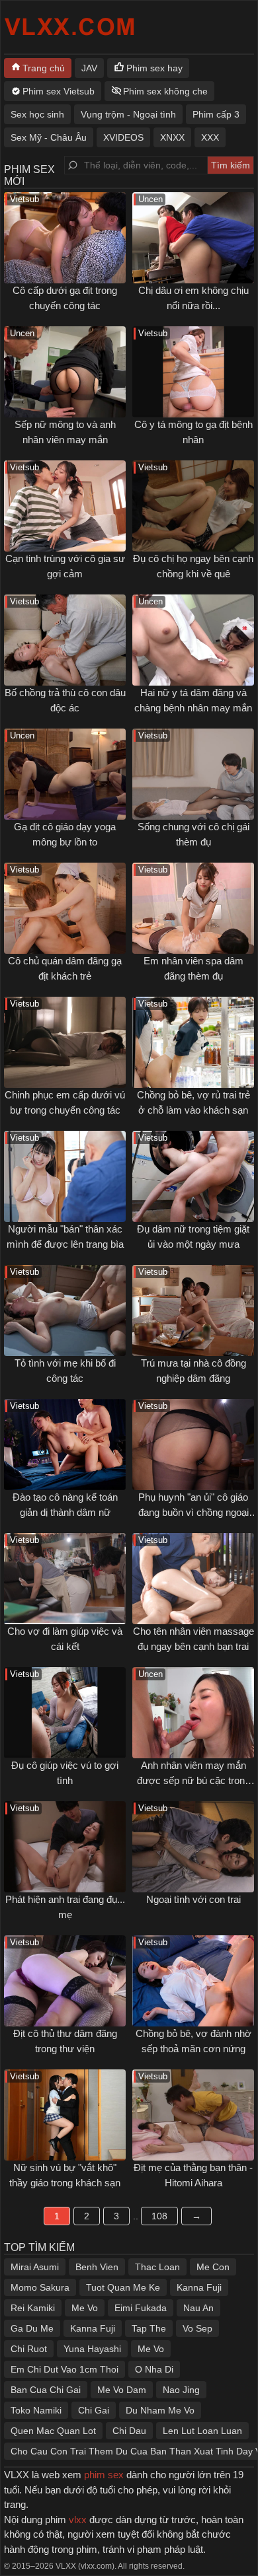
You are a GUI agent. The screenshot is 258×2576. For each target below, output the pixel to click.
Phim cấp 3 (216, 114)
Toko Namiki (36, 2410)
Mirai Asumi (35, 2267)
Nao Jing (181, 2390)
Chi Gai (94, 2410)
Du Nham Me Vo (160, 2410)
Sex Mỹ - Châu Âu (49, 137)
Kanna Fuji (199, 2287)
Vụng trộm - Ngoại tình (128, 114)
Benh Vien (97, 2267)
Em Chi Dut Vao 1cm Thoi (64, 2369)
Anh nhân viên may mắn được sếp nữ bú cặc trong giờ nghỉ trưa (193, 1780)
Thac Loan (157, 2267)
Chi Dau (129, 2431)
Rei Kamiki (33, 2308)
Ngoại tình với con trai (193, 1899)
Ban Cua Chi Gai (46, 2390)
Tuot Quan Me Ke (123, 2287)
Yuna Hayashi (92, 2349)
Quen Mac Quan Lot (53, 2431)
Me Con (213, 2267)
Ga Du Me (32, 2328)
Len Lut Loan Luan (202, 2431)
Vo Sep (197, 2328)
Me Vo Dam (122, 2390)
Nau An (198, 2308)
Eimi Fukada (141, 2308)
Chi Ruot (29, 2349)
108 (159, 2216)
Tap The (149, 2328)
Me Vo (85, 2308)
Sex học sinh (37, 114)
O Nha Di (154, 2369)
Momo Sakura (40, 2287)
